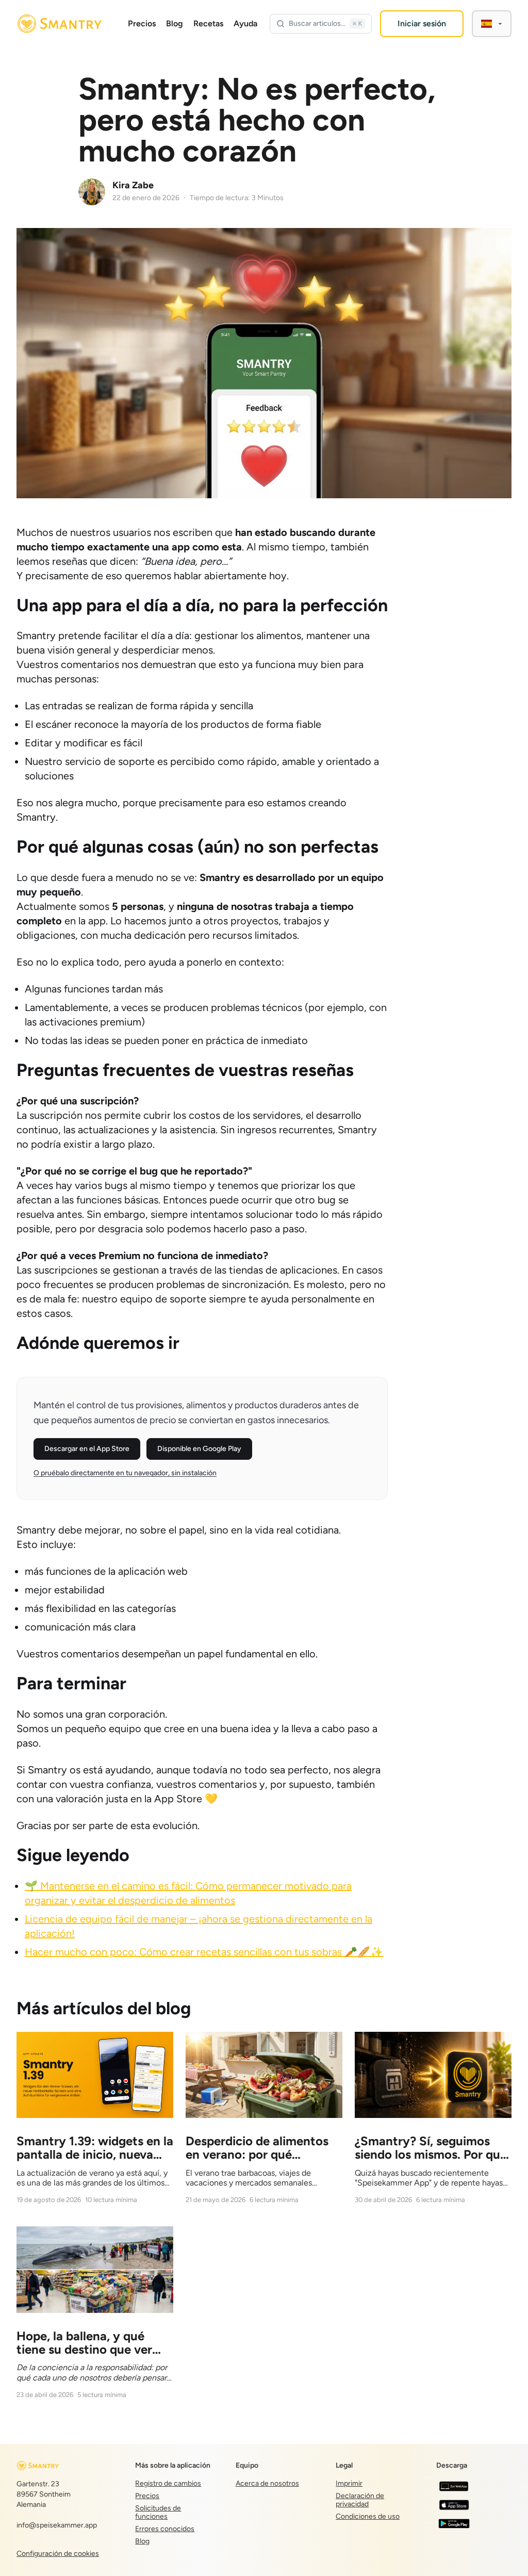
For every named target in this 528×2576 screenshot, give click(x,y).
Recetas (208, 23)
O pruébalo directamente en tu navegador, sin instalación (125, 1473)
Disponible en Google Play (199, 1449)
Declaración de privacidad (360, 2500)
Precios (142, 23)
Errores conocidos (165, 2529)
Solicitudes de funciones (158, 2512)
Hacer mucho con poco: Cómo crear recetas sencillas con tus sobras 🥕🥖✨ (204, 1952)
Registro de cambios (168, 2483)
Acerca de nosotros (267, 2483)
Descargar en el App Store (87, 1449)
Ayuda (245, 23)
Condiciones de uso (368, 2516)
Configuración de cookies (58, 2554)
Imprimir (349, 2483)
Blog (175, 23)
